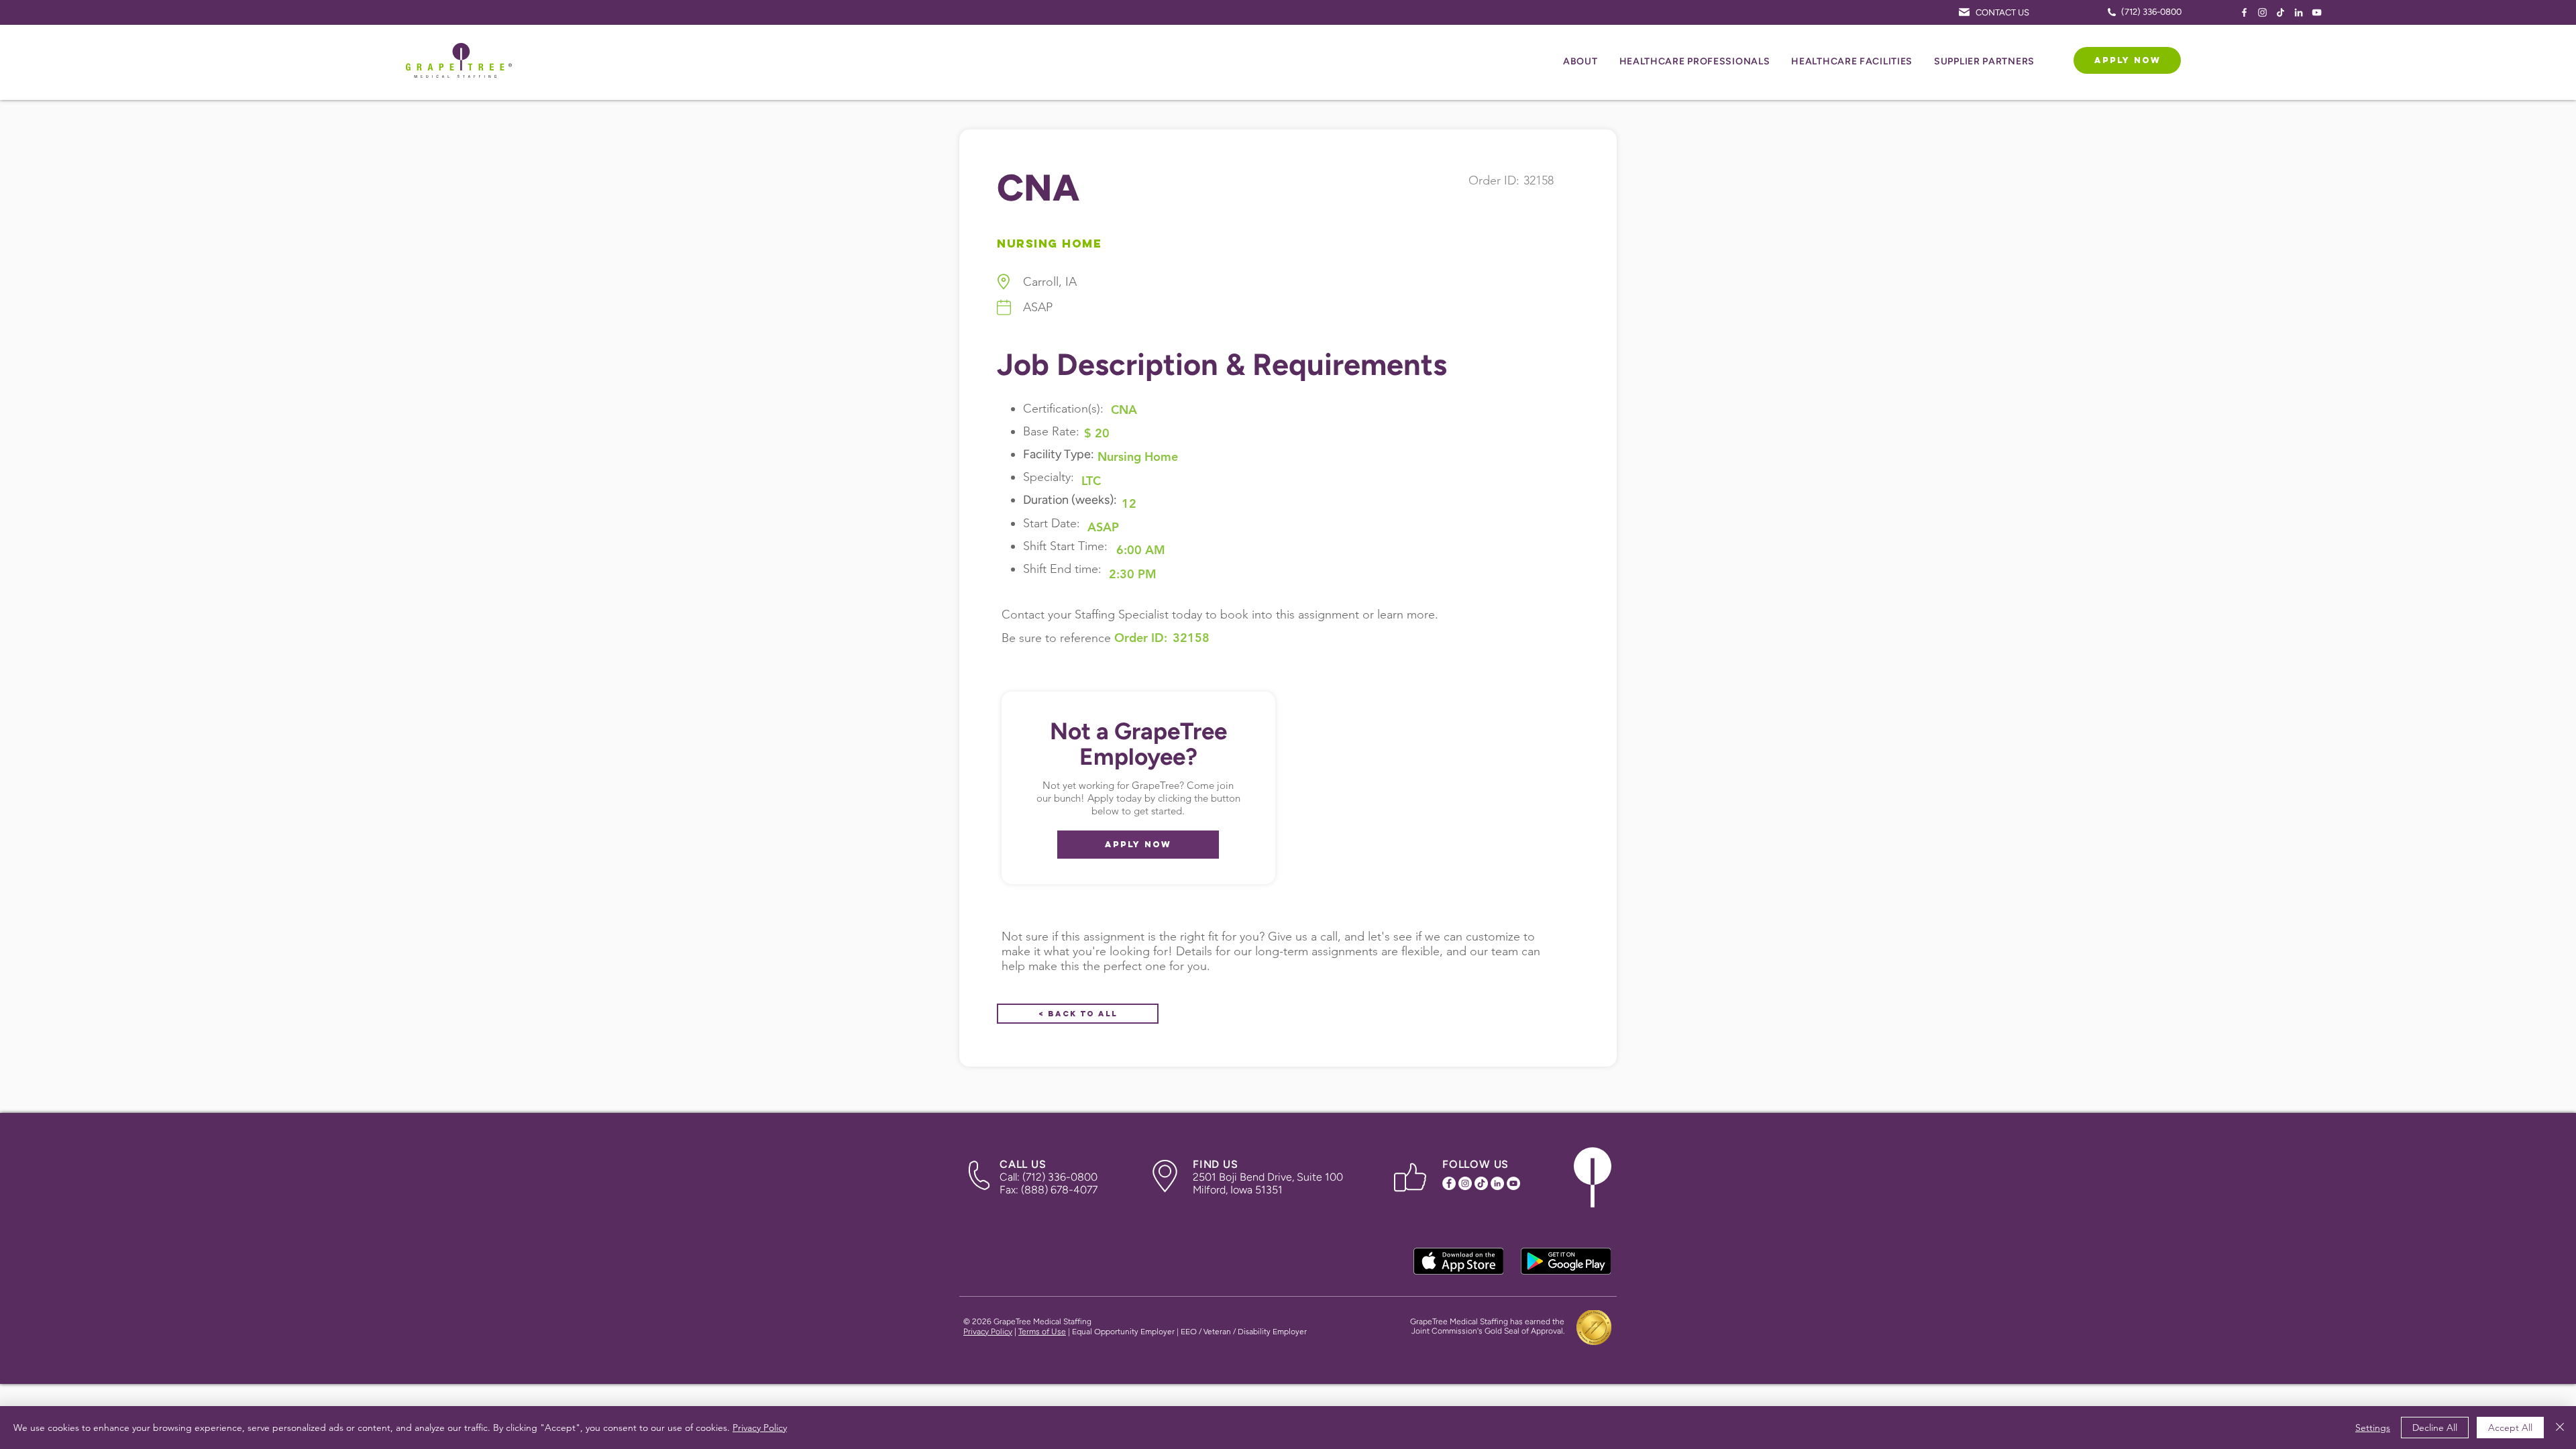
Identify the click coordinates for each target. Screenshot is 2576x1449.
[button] (1580, 62)
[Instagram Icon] (2262, 12)
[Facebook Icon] (2244, 12)
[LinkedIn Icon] (2299, 12)
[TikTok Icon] (2280, 12)
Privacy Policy (988, 1332)
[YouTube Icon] (2317, 12)
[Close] (2560, 1428)
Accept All (2510, 1428)
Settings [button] (2373, 1428)
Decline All (2435, 1428)
